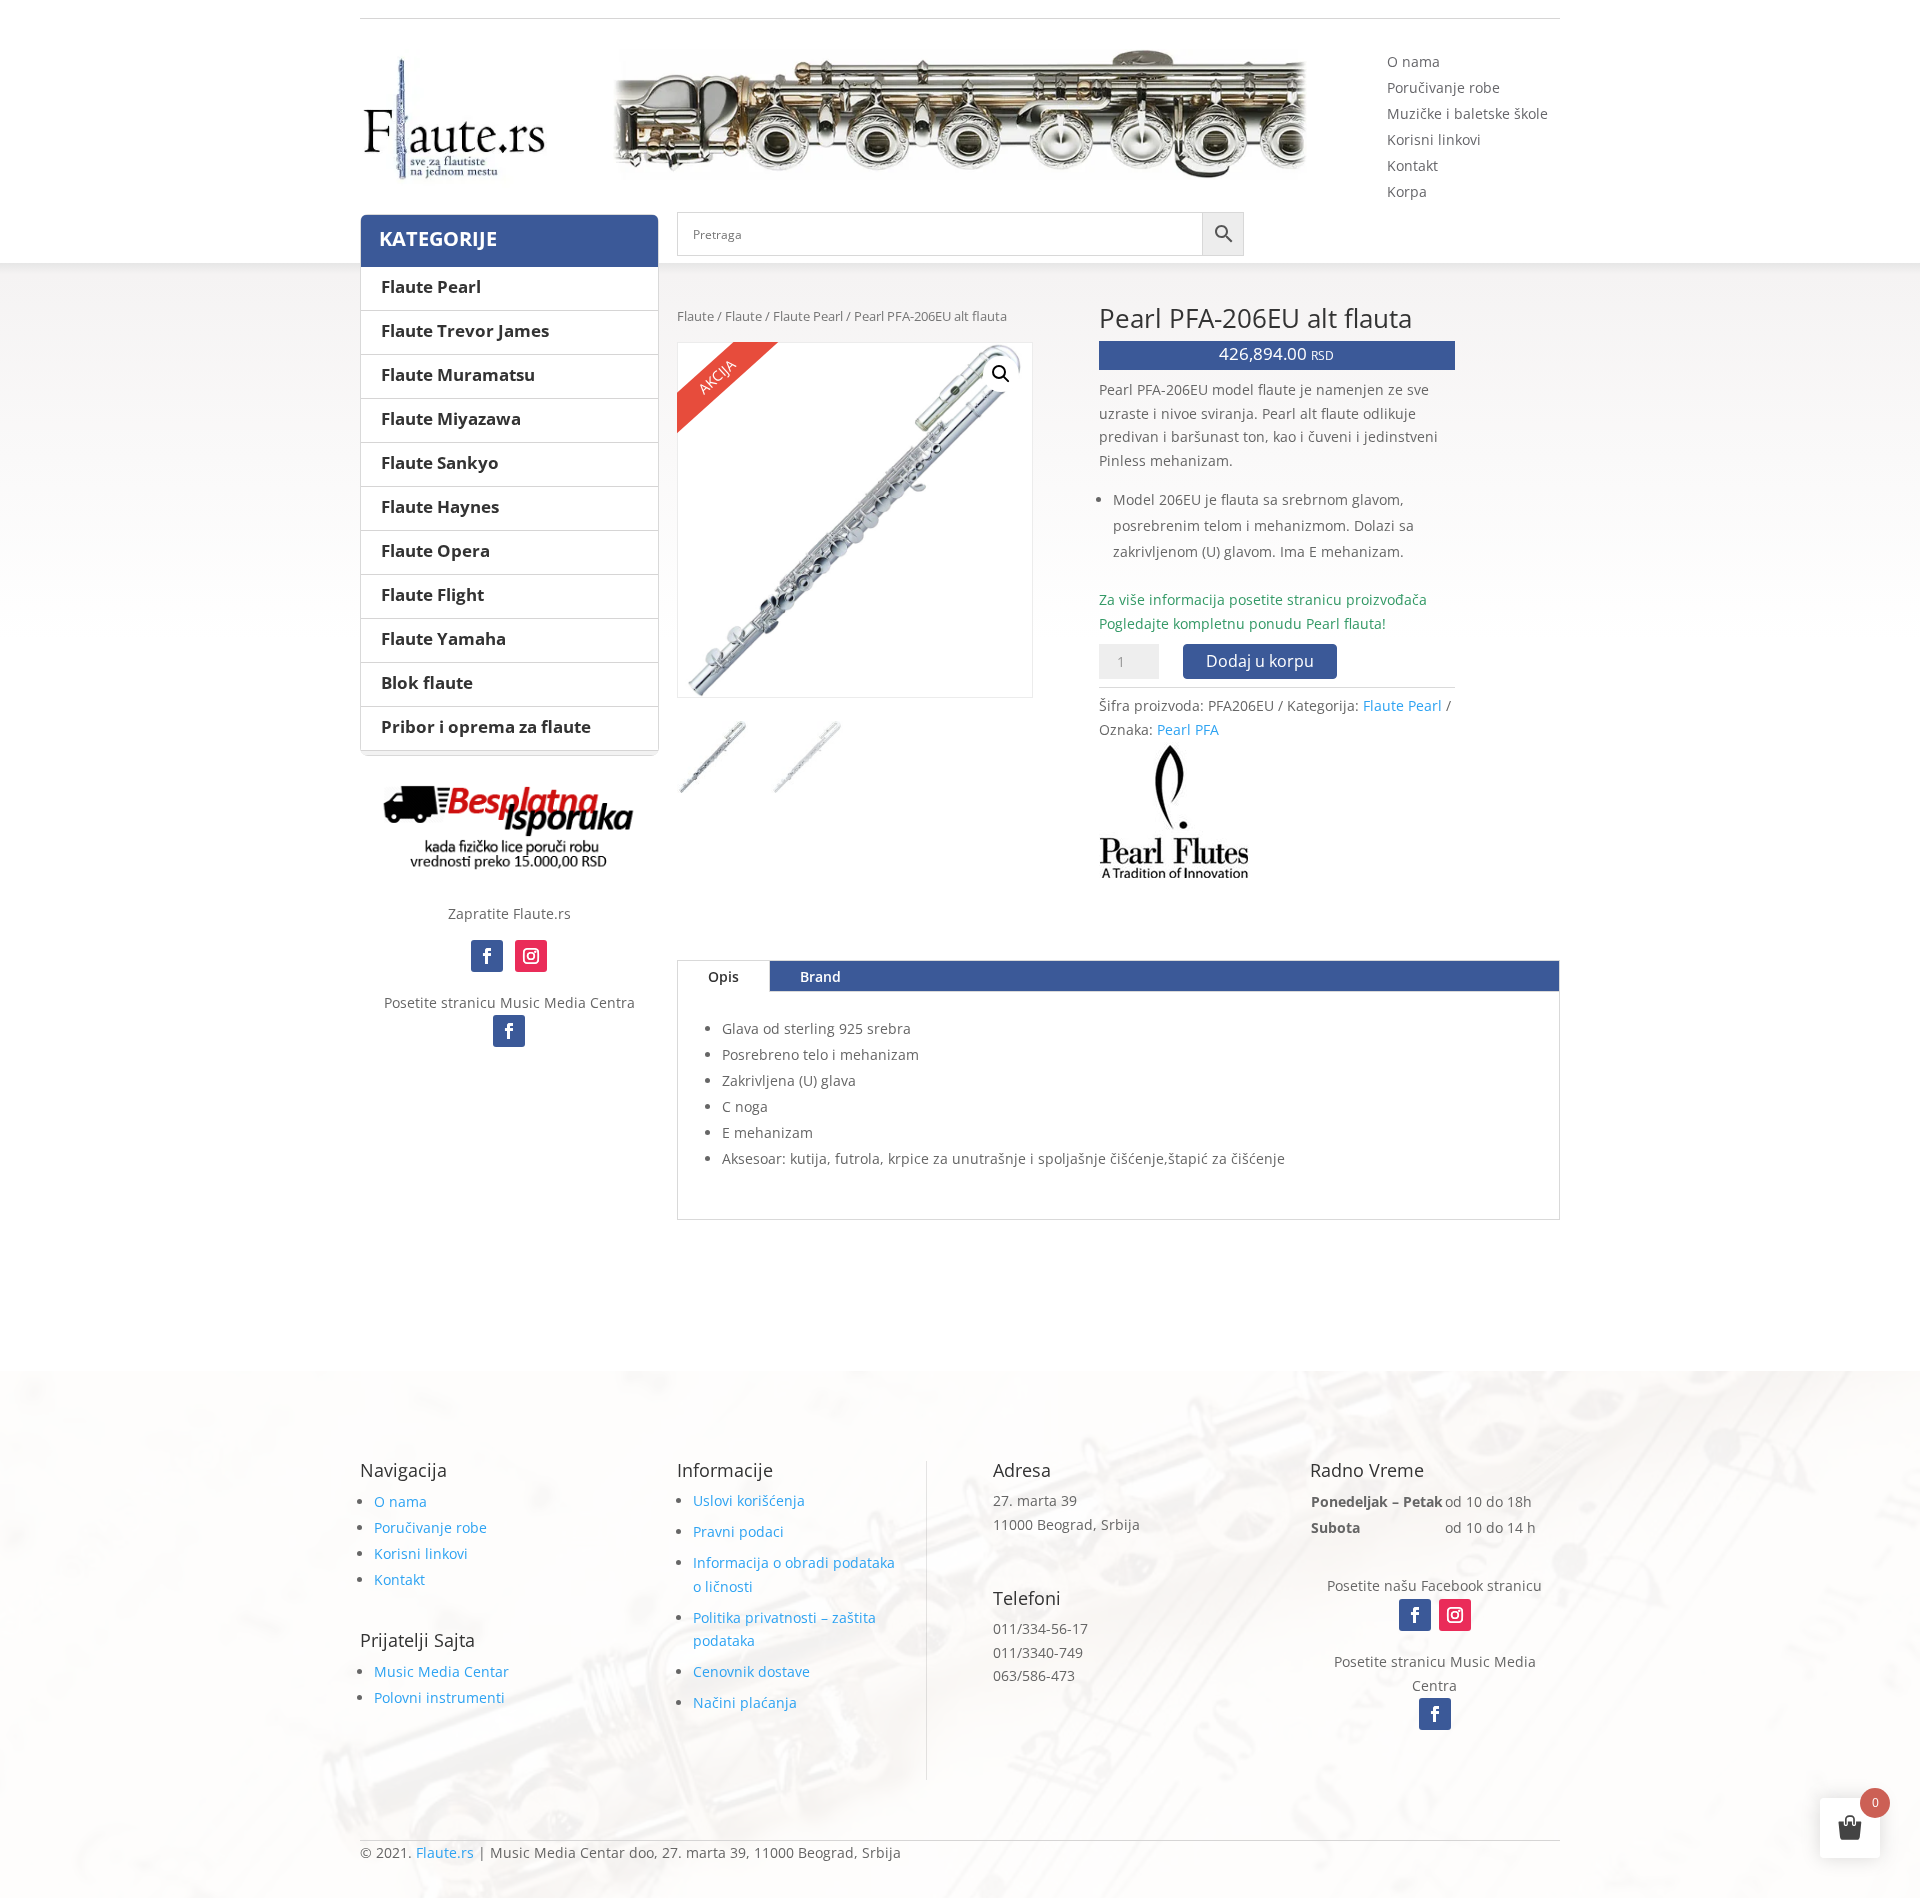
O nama (1413, 61)
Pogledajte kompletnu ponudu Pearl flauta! (1242, 623)
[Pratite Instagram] (531, 956)
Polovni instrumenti (439, 1697)
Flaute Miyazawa (451, 418)
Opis (723, 976)
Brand (820, 976)
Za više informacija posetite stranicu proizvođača (1263, 599)
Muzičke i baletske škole (1467, 113)
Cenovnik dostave (751, 1671)
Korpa (1407, 191)
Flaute (695, 316)
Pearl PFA (1188, 729)
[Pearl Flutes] (1174, 817)
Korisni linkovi (1434, 139)
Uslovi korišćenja (749, 1500)
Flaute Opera (435, 550)
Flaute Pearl (808, 316)
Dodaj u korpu (1260, 661)
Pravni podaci (738, 1531)
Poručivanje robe (1443, 87)
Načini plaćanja (745, 1702)
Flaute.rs (445, 1852)
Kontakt (1412, 165)
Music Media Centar (441, 1671)
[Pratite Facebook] (487, 956)
